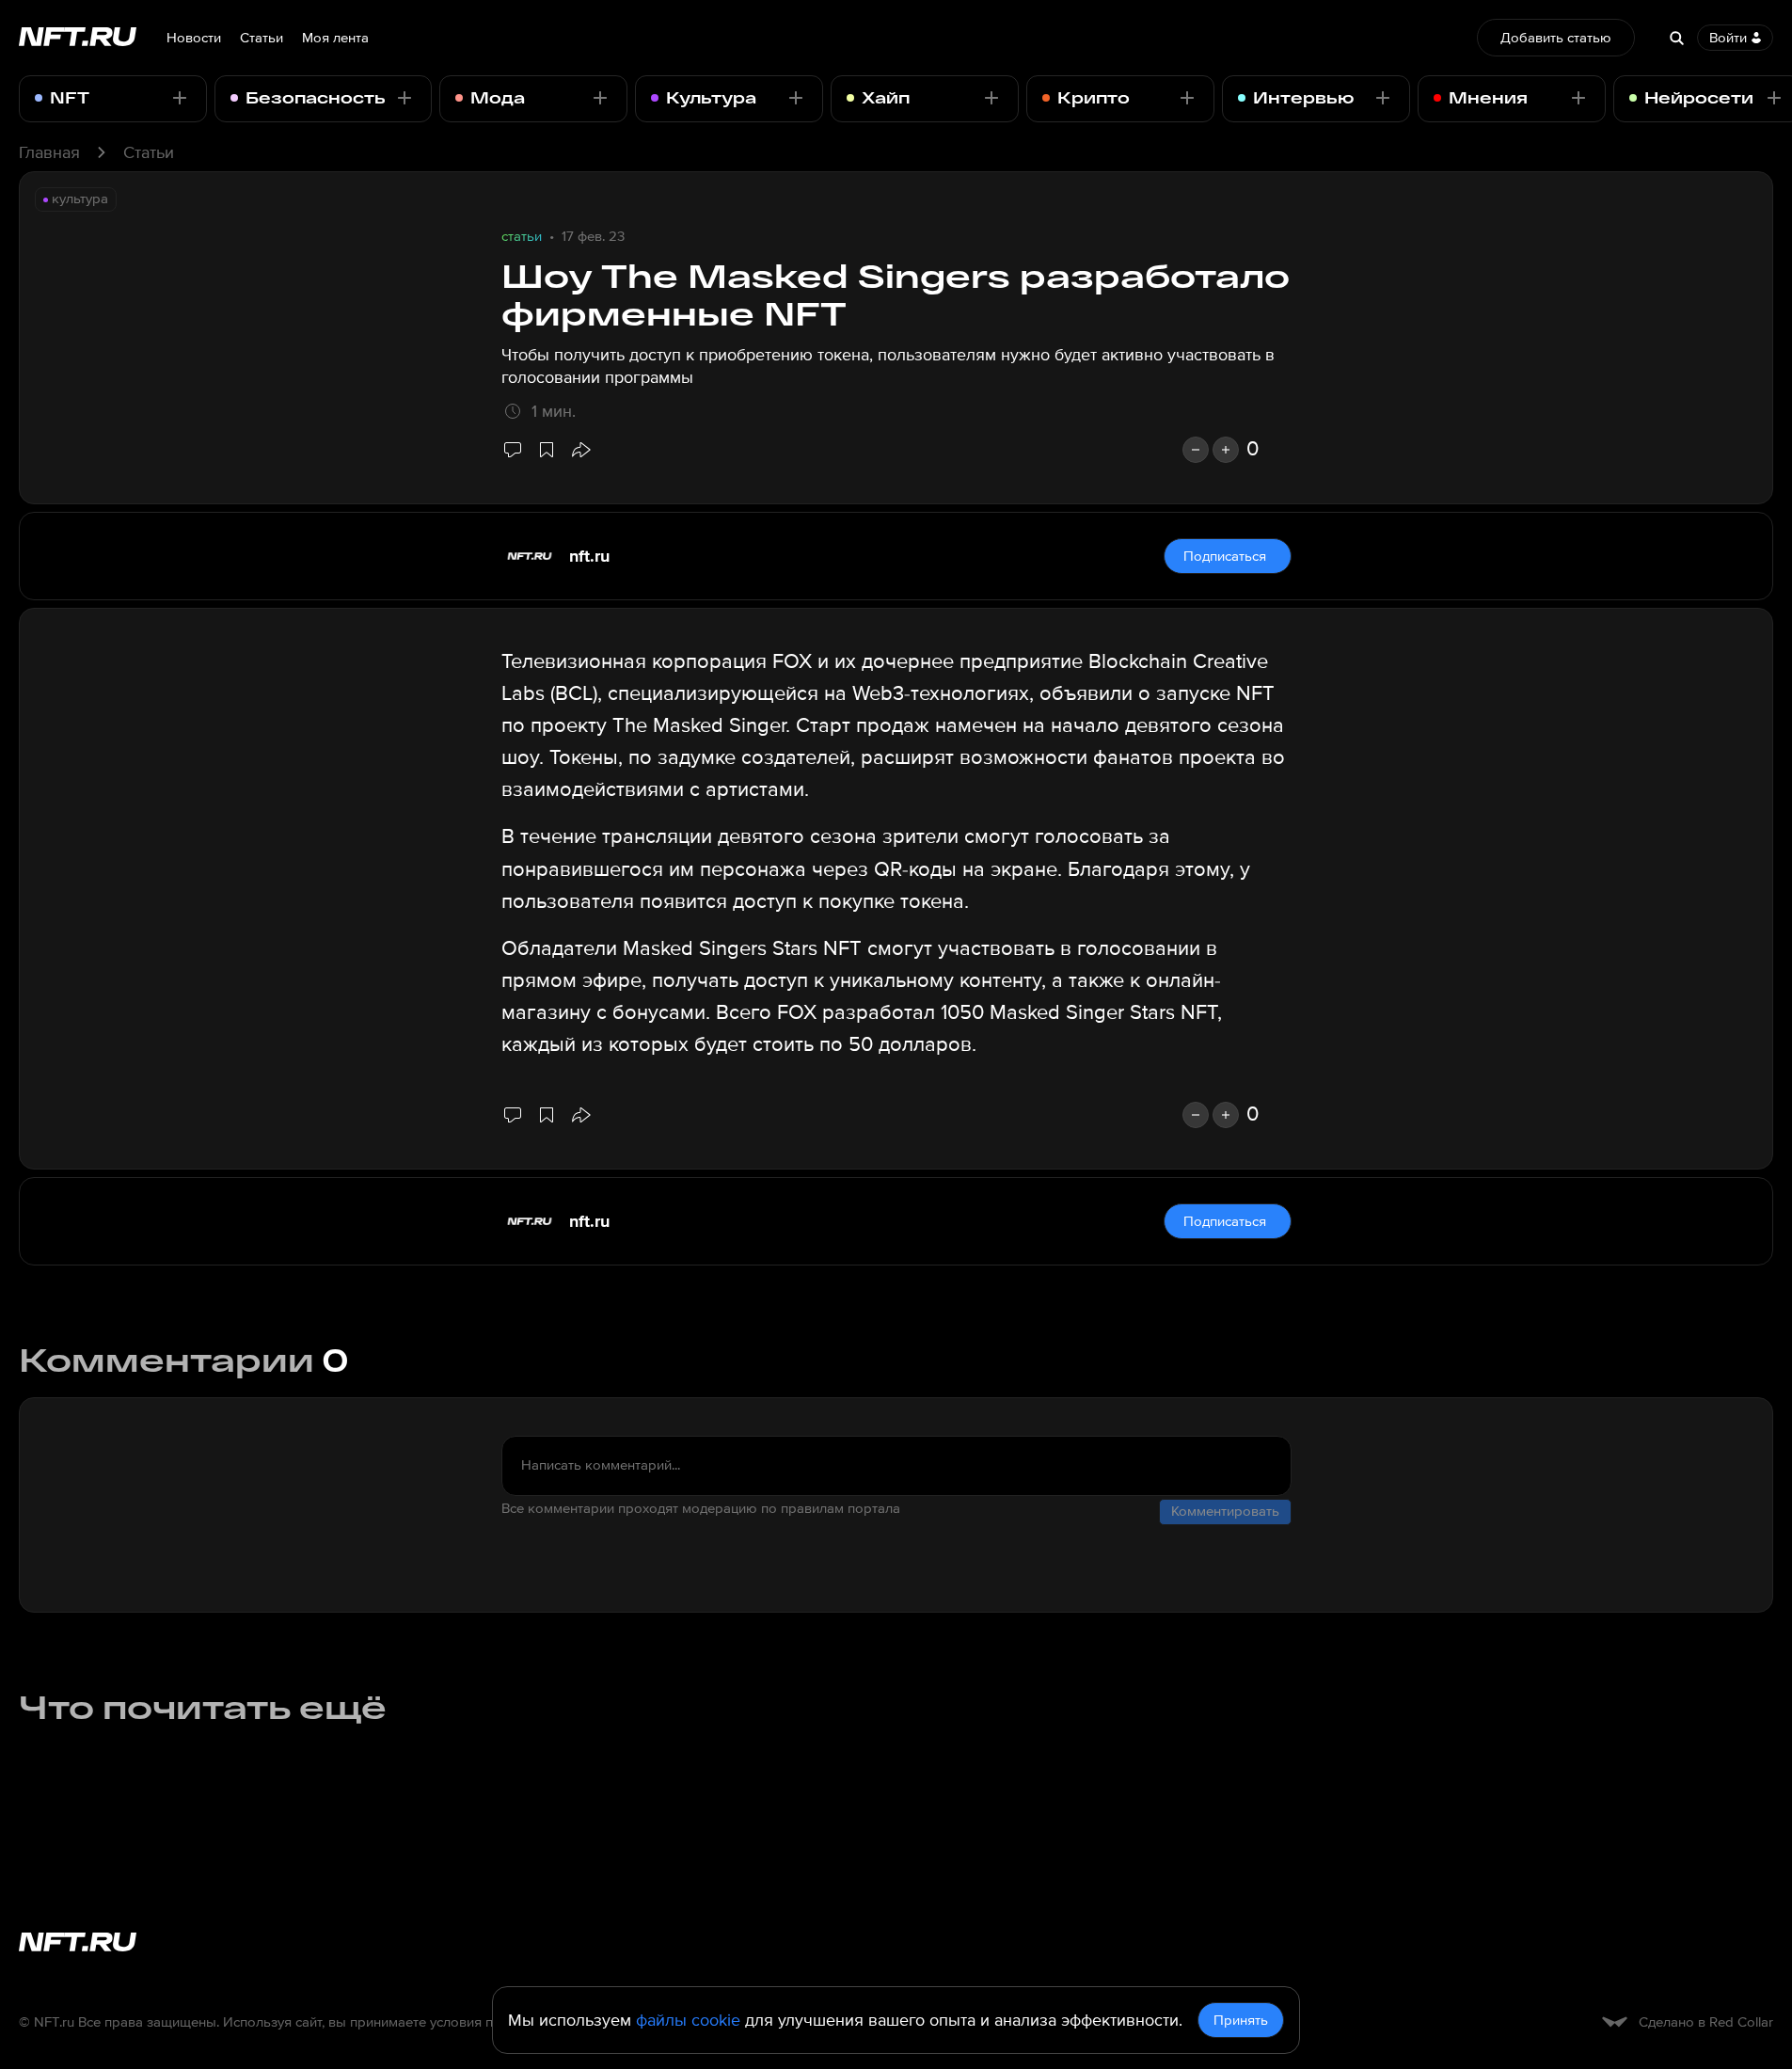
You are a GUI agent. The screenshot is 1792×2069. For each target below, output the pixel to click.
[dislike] (1196, 450)
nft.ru (589, 556)
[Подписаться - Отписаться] (180, 98)
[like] (1226, 450)
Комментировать (1225, 1511)
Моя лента (335, 38)
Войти (1728, 38)
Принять (1241, 2020)
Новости (194, 38)
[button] (580, 450)
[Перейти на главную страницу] (78, 38)
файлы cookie (688, 2020)
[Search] (1676, 38)
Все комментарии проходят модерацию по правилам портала (701, 1508)
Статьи (262, 38)
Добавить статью (1556, 38)
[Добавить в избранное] (547, 450)
